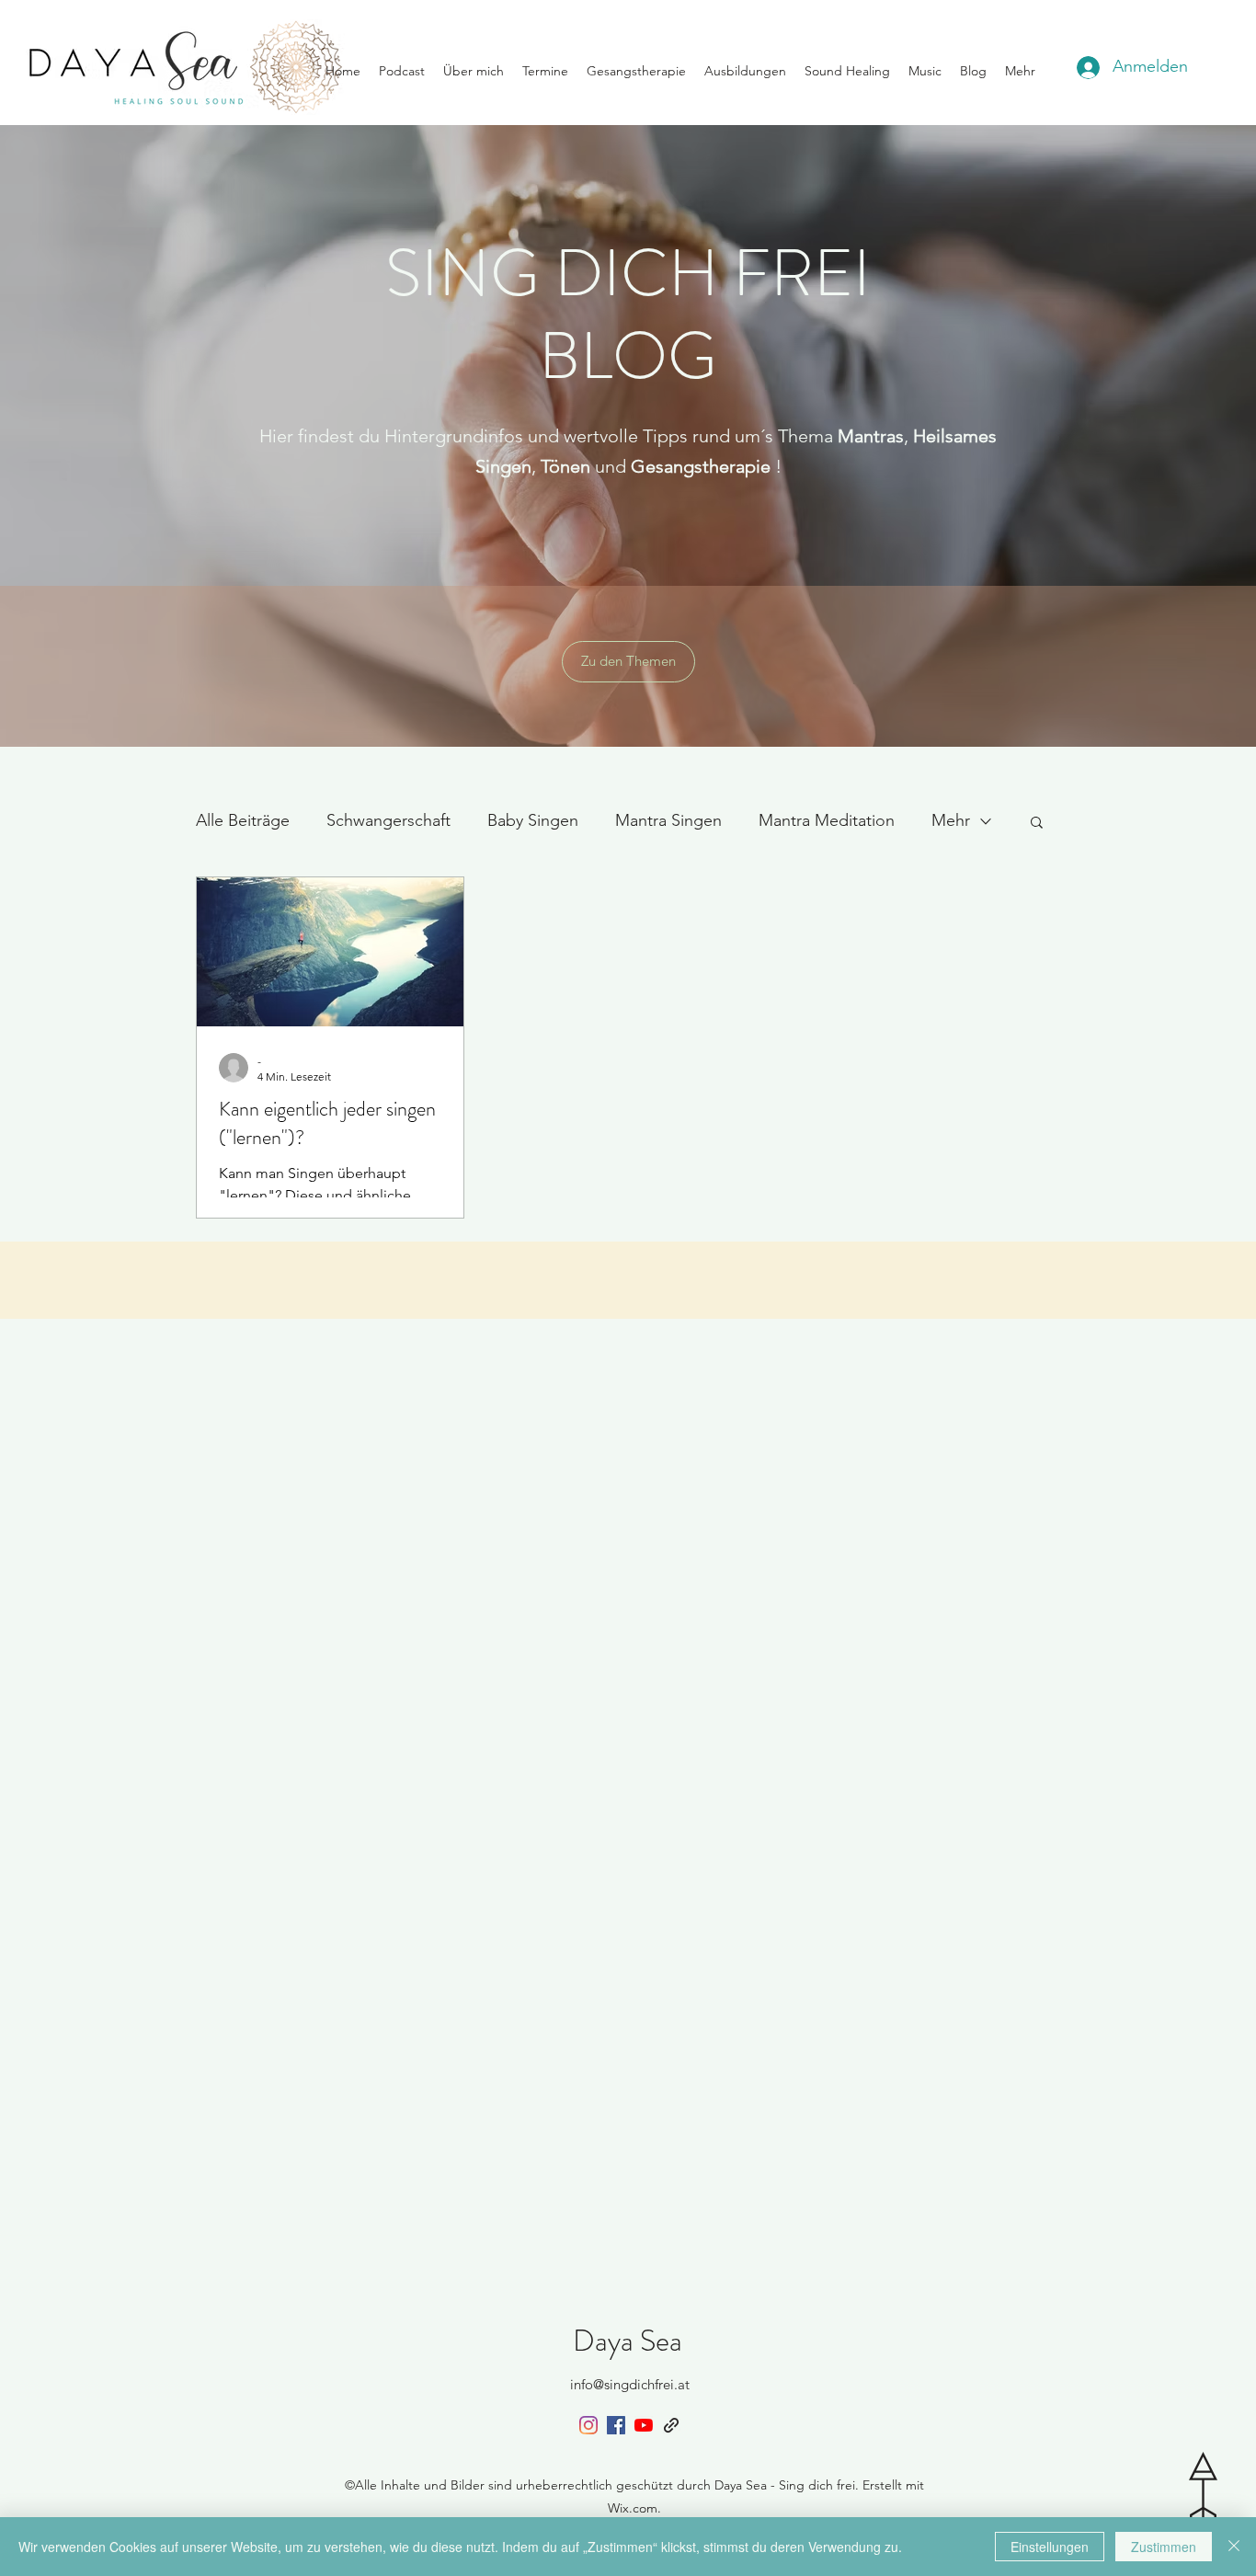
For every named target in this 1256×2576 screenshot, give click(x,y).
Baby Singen (533, 820)
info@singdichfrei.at (630, 2384)
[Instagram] (588, 2425)
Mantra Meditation (827, 820)
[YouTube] (644, 2425)
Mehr (951, 820)
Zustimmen (1164, 2547)
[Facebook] (616, 2425)
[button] (1037, 824)
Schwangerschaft (388, 820)
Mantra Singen (668, 820)
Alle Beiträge (243, 820)
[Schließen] (1234, 2547)
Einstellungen (1050, 2547)
